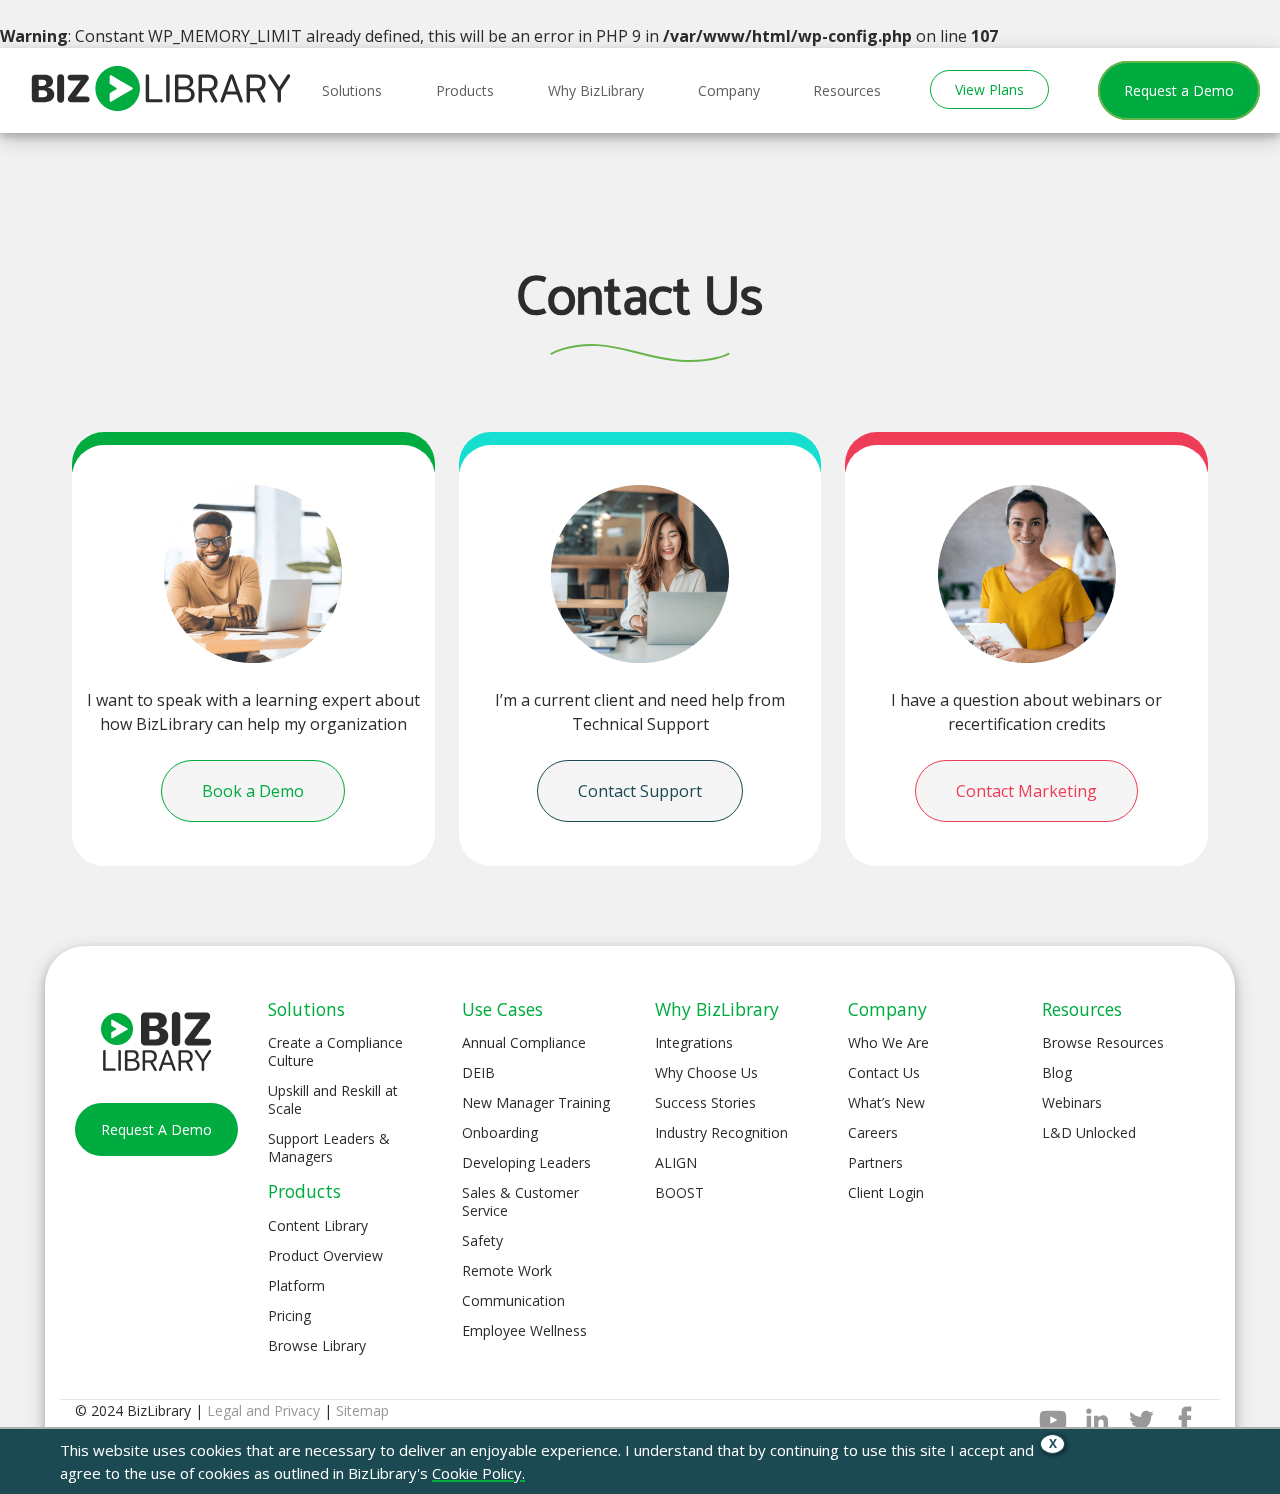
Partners (875, 1162)
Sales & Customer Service (520, 1201)
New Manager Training (536, 1102)
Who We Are (888, 1042)
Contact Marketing (1026, 791)
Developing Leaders (526, 1162)
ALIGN (676, 1162)
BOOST (679, 1192)
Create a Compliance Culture (335, 1051)
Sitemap (362, 1410)
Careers (873, 1132)
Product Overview (325, 1255)
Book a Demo (253, 791)
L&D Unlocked (1089, 1132)
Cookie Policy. (478, 1473)
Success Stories (705, 1102)
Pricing (289, 1315)
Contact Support (640, 791)
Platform (296, 1285)
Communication (513, 1300)
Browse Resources (1103, 1042)
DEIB (478, 1072)
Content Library (318, 1225)
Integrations (694, 1042)
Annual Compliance (524, 1042)
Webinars (1072, 1102)
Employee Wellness (524, 1330)
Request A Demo (156, 1129)
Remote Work (507, 1270)
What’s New (886, 1102)
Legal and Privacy (263, 1410)
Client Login (886, 1192)
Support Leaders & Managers (329, 1147)
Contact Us (884, 1072)
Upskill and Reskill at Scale (333, 1099)
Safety (482, 1240)
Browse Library (317, 1345)
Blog (1057, 1072)
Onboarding (500, 1132)
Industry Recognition (721, 1132)
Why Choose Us (706, 1072)
